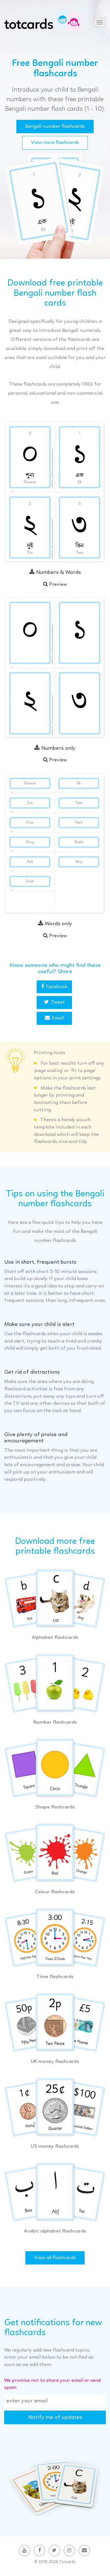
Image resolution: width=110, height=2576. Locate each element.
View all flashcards (55, 2258)
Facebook (57, 987)
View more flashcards (55, 142)
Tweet (58, 1002)
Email (58, 1018)
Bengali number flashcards (55, 126)
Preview (57, 584)
